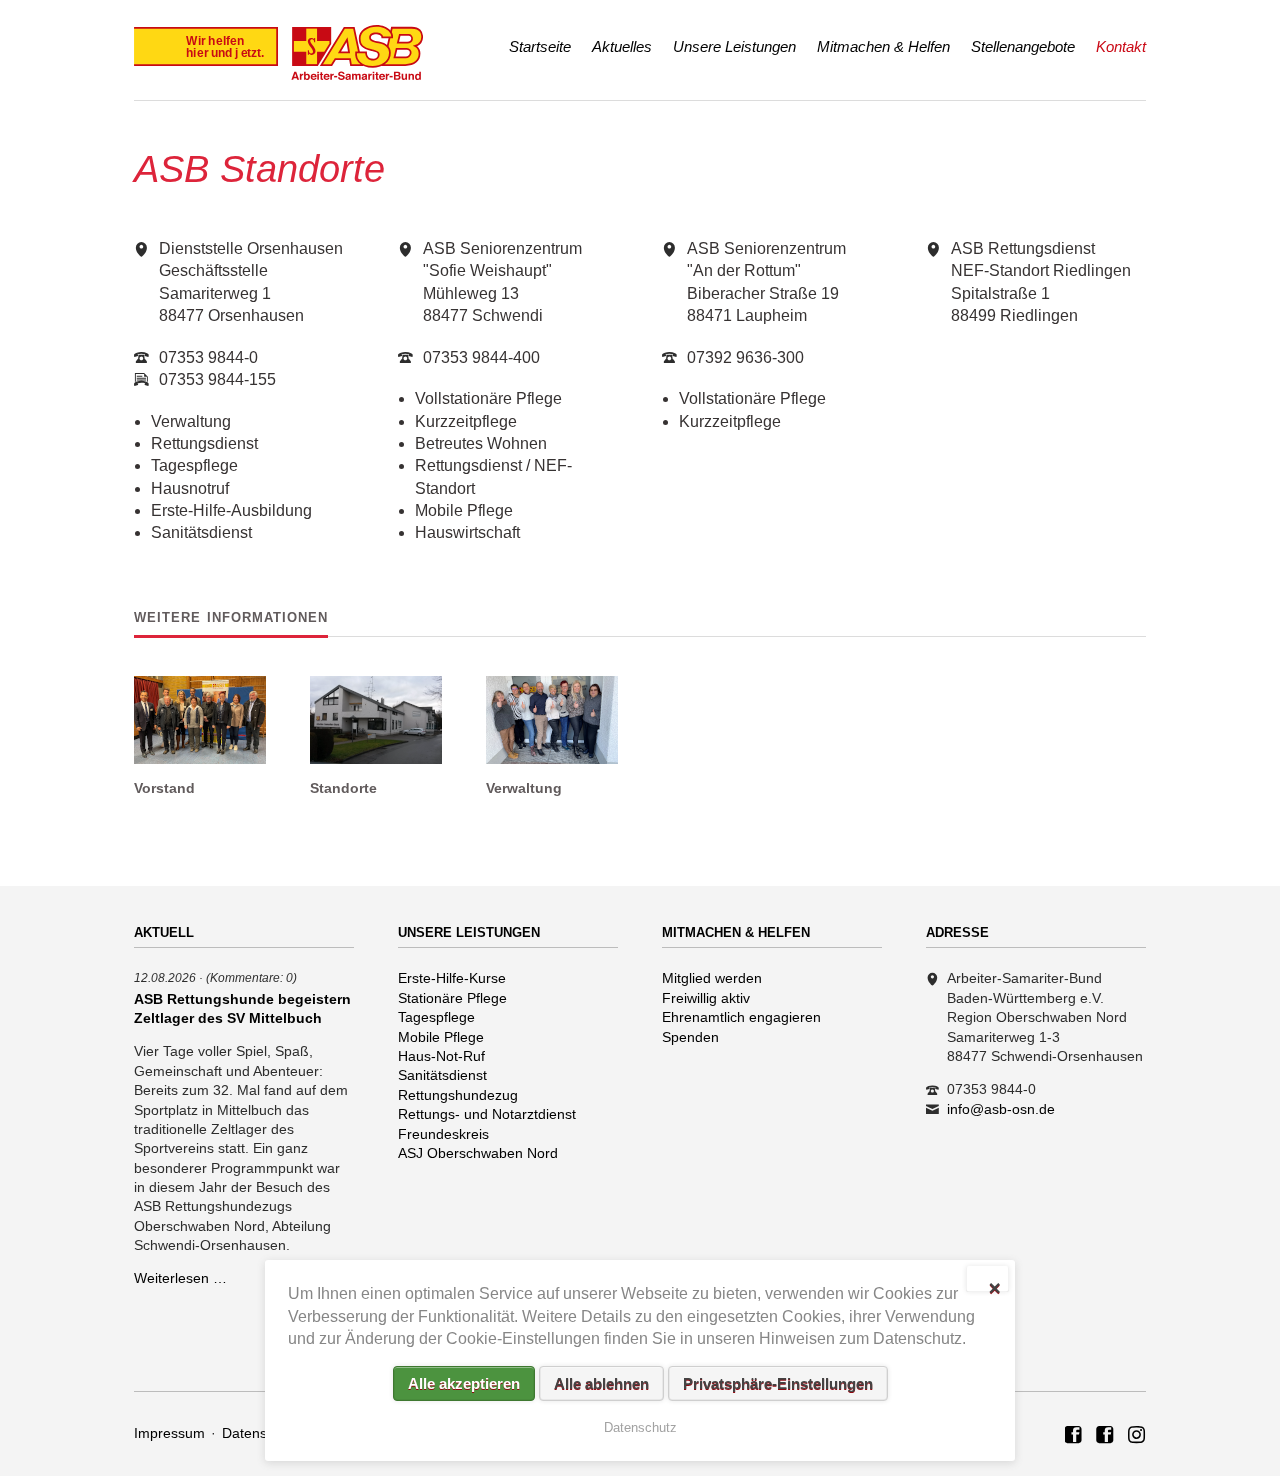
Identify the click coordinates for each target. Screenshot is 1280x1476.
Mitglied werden (712, 978)
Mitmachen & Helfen (883, 46)
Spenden (690, 1037)
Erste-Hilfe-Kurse (452, 978)
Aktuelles (622, 46)
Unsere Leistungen (734, 46)
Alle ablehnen (601, 1383)
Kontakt (1121, 46)
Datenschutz (261, 1433)
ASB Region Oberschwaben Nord (1074, 1436)
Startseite (540, 46)
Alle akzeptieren (464, 1383)
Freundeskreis (443, 1134)
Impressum (169, 1433)
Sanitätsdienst (442, 1075)
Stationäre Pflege (452, 998)
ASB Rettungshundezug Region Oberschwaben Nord (1105, 1436)
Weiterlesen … (180, 1278)
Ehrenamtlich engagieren (741, 1017)
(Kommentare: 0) (251, 977)
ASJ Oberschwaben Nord (478, 1153)
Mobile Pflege (441, 1037)
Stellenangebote (1023, 46)
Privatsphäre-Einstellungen (778, 1383)
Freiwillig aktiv (706, 998)
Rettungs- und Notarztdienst (487, 1114)
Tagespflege (436, 1017)
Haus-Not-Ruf (441, 1056)
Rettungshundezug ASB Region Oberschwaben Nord (1137, 1436)
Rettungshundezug (458, 1095)
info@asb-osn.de (1001, 1109)
